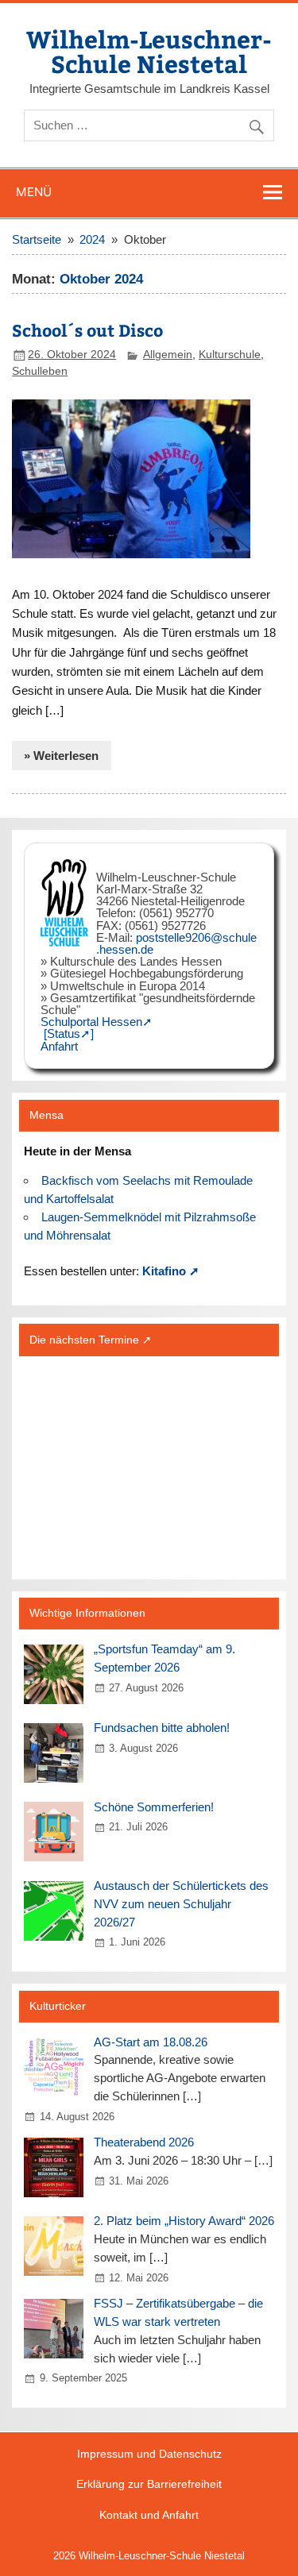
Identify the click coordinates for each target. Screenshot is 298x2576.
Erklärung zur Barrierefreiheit (149, 2485)
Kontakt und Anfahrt (149, 2516)
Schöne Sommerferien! (154, 1807)
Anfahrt (59, 1046)
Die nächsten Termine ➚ (91, 1340)
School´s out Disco (87, 330)
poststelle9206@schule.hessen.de (176, 943)
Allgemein (168, 355)
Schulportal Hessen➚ (97, 1022)
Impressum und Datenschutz (149, 2455)
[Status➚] (69, 1033)
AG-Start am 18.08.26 (151, 2042)
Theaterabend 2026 (144, 2142)
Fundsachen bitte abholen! (162, 1728)
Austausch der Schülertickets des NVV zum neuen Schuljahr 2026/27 (181, 1904)
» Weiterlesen (61, 756)
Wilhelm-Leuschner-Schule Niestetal (149, 50)
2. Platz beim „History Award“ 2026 (184, 2221)
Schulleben (40, 371)
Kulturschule (230, 355)
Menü (34, 192)
